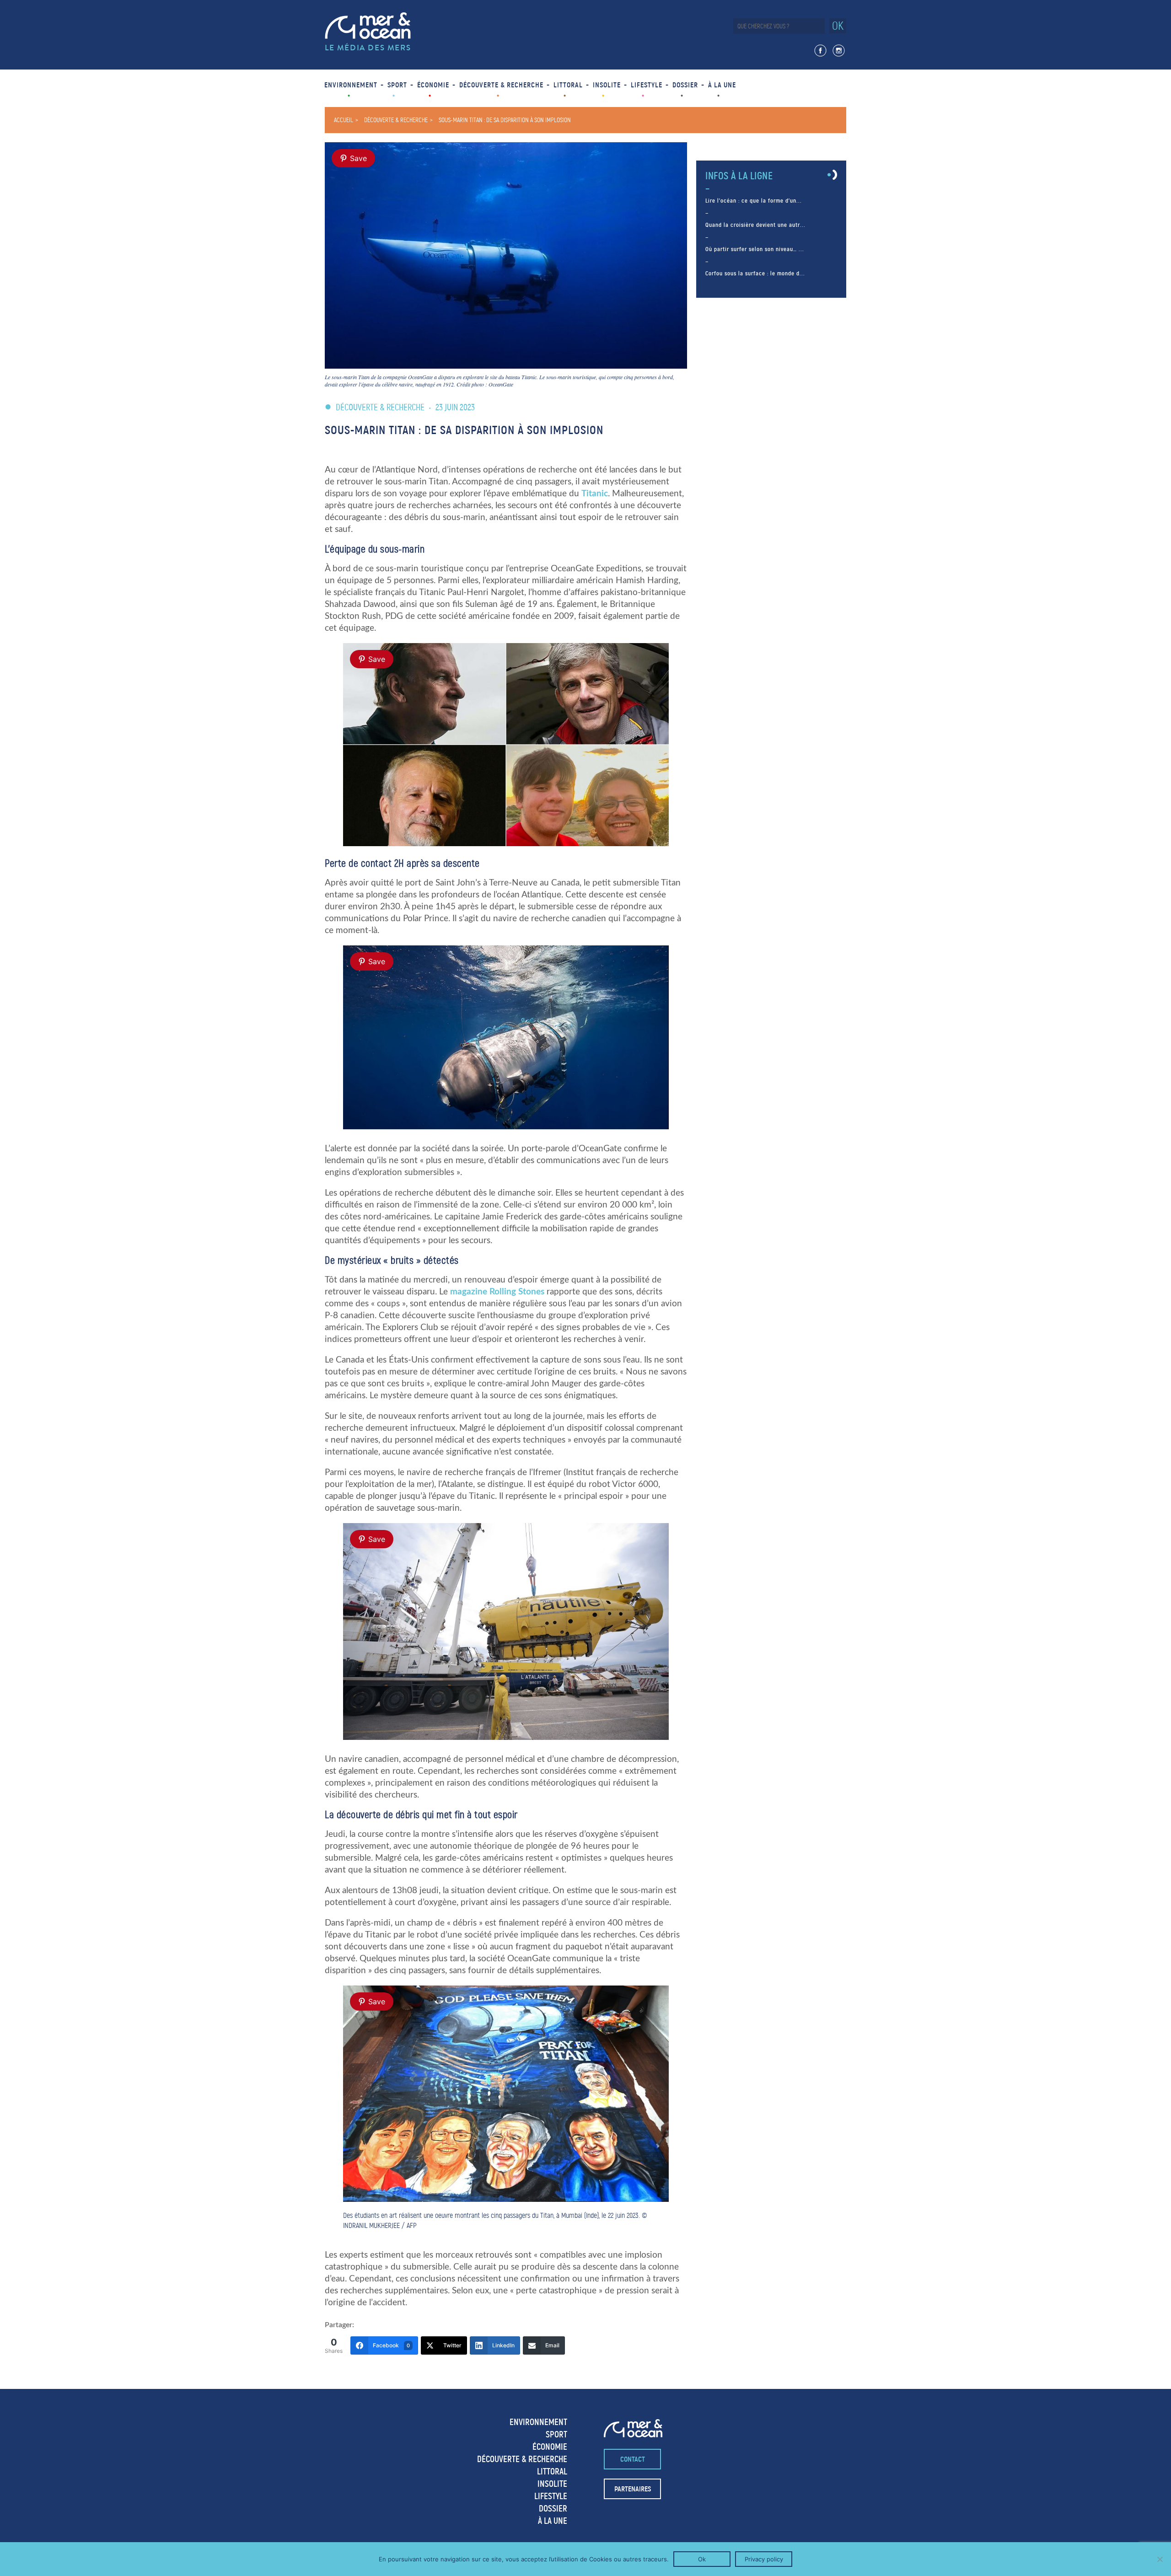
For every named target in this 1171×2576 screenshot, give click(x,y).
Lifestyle (647, 85)
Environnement (351, 85)
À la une (722, 85)
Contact (633, 2459)
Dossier (685, 85)
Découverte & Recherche (501, 85)
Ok (702, 2559)
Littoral (568, 85)
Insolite (607, 85)
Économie (433, 85)
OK (838, 26)
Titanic (595, 494)
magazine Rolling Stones (497, 1292)
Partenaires (633, 2489)
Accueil (344, 120)
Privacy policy (764, 2559)
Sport (397, 85)
